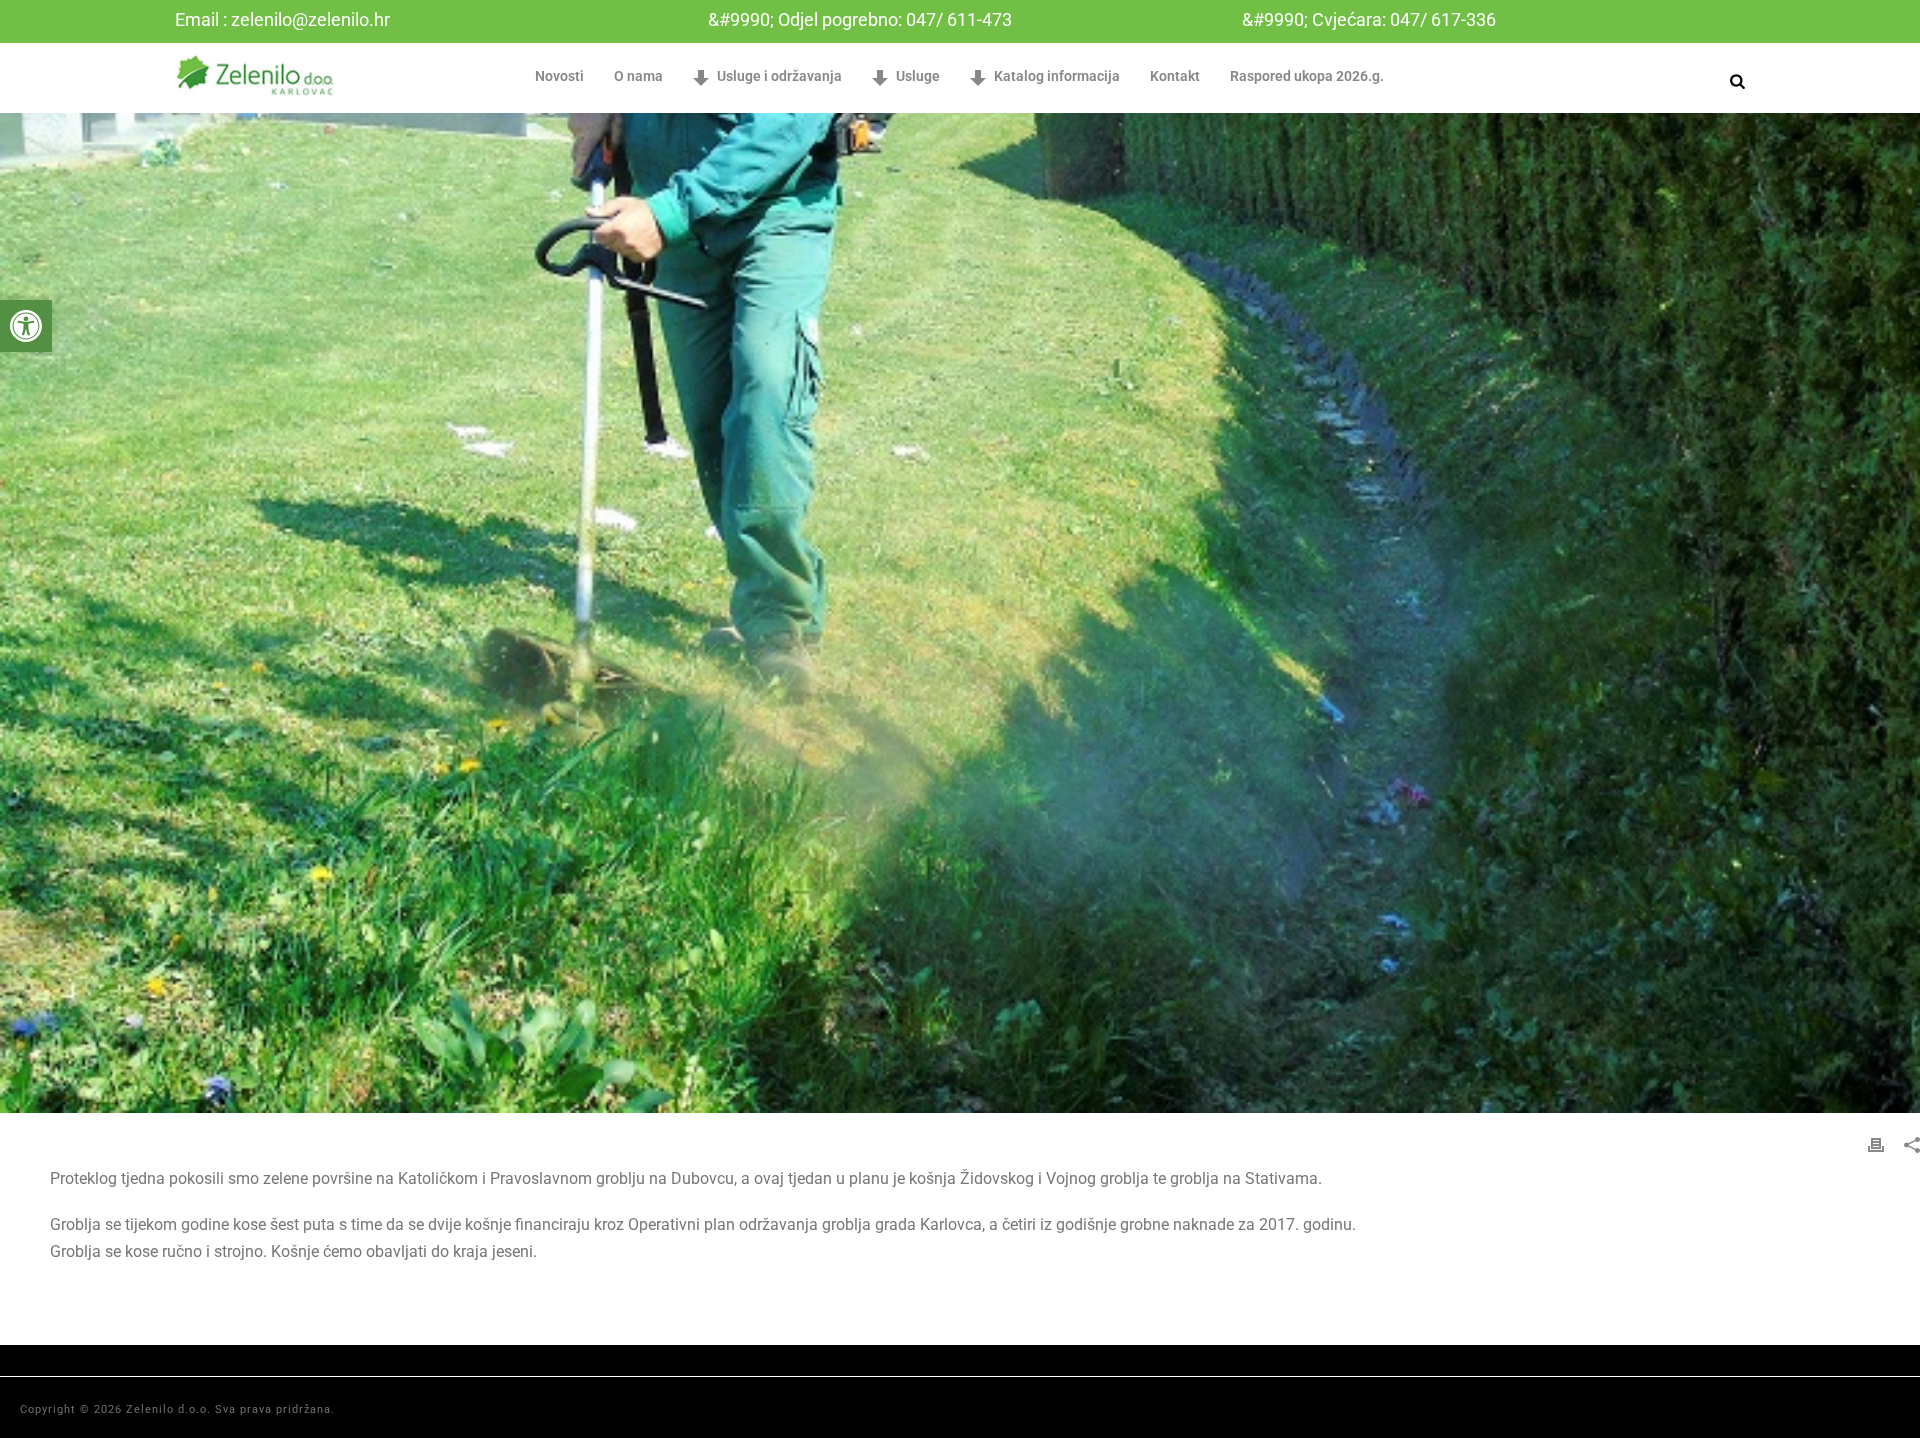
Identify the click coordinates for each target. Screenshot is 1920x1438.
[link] (26, 326)
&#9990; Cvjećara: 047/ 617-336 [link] (1369, 19)
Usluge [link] (918, 76)
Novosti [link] (559, 76)
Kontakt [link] (1175, 76)
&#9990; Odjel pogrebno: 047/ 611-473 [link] (860, 19)
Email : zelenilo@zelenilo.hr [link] (282, 19)
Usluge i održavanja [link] (779, 76)
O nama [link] (638, 76)
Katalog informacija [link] (1057, 76)
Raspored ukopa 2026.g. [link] (1307, 76)
